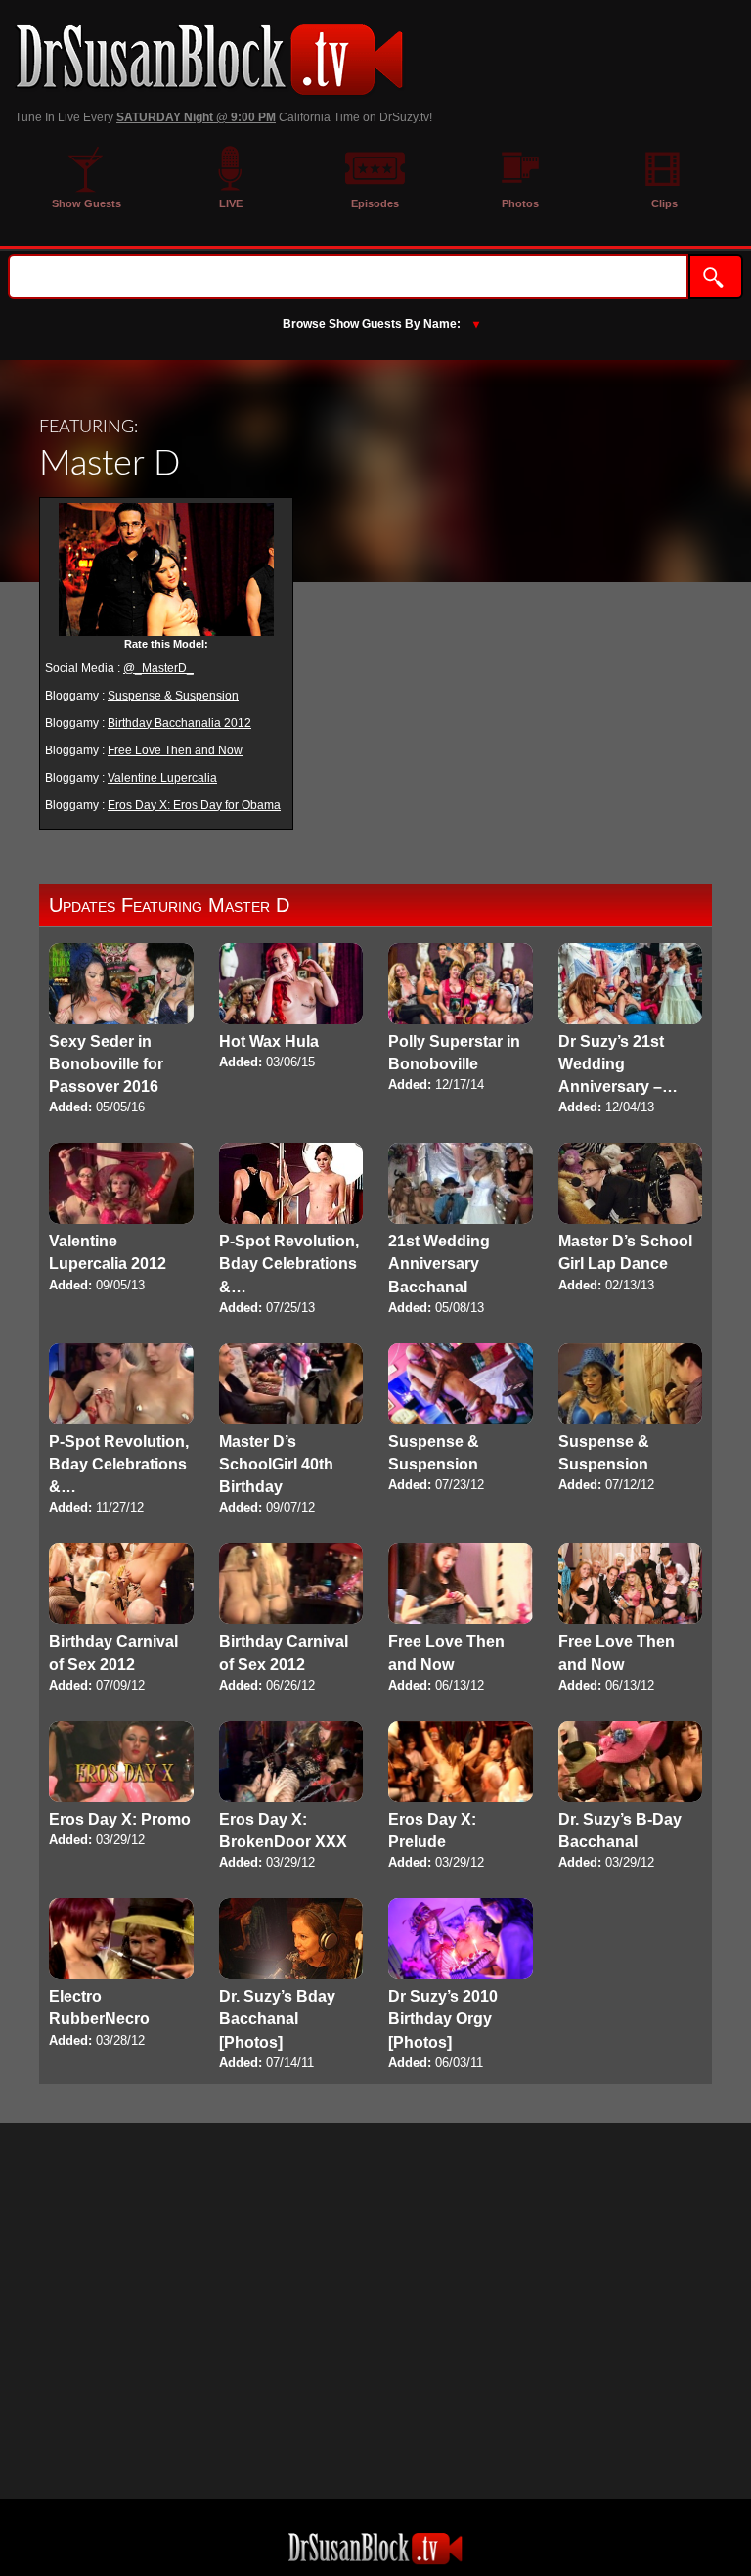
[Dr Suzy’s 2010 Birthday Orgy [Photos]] (461, 1986)
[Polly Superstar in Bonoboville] (461, 1019)
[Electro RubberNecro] (121, 1974)
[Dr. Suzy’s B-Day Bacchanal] (631, 1797)
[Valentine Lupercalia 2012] (121, 1219)
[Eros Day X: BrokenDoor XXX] (291, 1797)
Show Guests (87, 203)
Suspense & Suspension (173, 696)
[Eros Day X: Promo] (121, 1785)
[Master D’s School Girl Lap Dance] (631, 1219)
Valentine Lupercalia (162, 778)
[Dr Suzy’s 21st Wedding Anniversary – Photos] (631, 1031)
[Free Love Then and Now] (461, 1619)
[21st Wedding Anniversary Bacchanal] (461, 1230)
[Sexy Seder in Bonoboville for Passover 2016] (121, 1031)
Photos (520, 203)
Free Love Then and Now (175, 750)
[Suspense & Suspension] (461, 1419)
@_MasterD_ (158, 668)
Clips (664, 203)
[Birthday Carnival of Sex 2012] (121, 1619)
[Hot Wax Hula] (291, 1008)
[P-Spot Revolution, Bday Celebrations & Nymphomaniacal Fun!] (291, 1230)
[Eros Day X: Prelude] (461, 1797)
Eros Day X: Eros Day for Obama (194, 805)
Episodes (375, 203)
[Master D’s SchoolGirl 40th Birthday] (291, 1431)
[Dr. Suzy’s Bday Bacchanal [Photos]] (291, 1986)
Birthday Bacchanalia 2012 (179, 723)
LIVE (231, 203)
